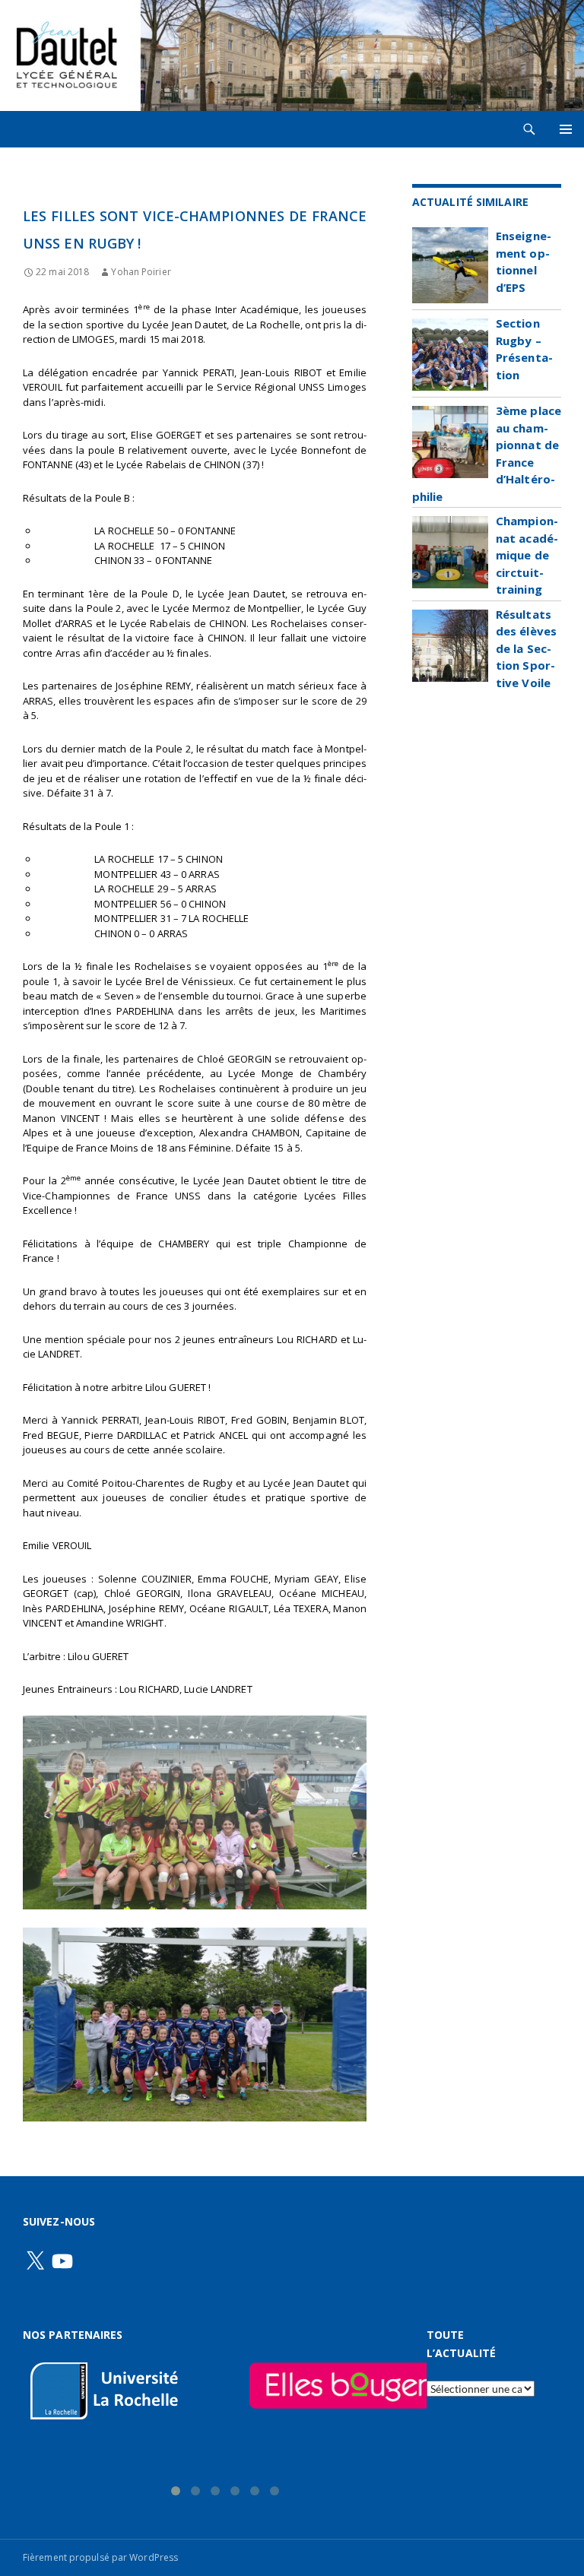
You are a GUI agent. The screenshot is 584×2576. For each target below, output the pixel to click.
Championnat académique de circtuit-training (527, 555)
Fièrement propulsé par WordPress (100, 2557)
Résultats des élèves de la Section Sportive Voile (526, 648)
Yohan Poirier (141, 272)
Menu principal (566, 129)
